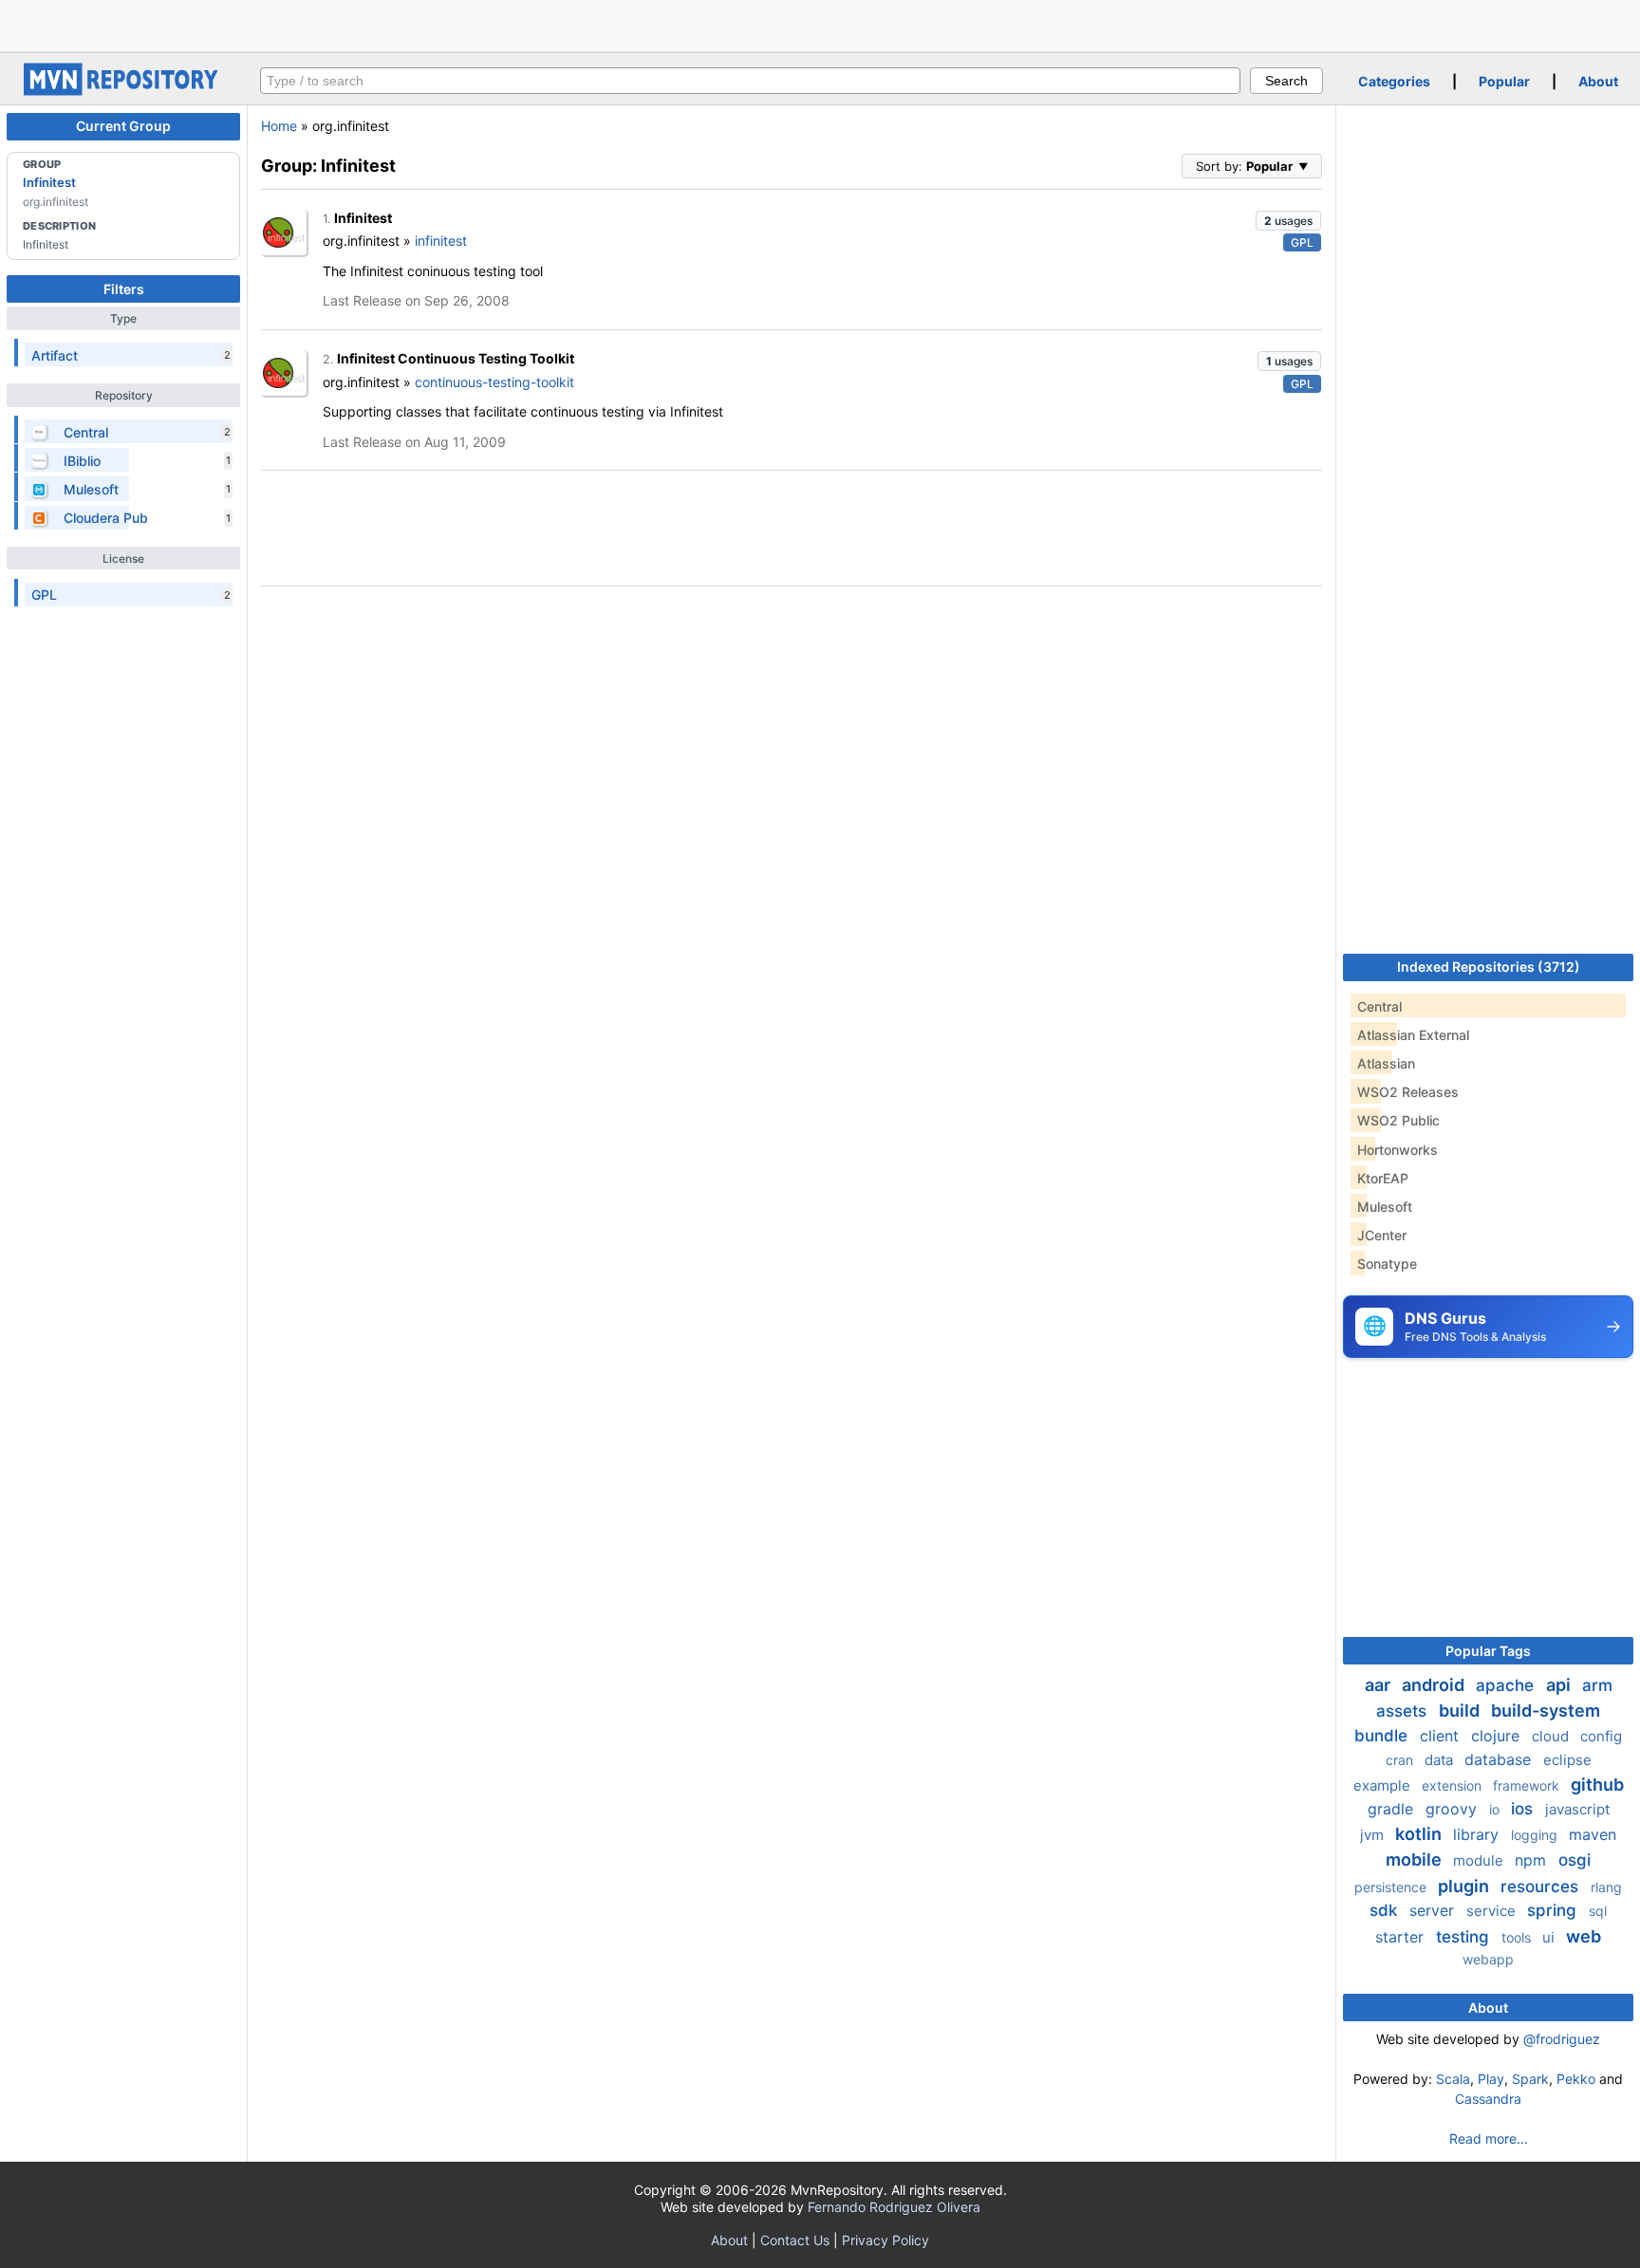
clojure (1498, 1736)
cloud (1552, 1736)
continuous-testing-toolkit (494, 382)
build (1461, 1710)
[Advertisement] (820, 24)
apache (1507, 1685)
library (1478, 1834)
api (1560, 1685)
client (1442, 1736)
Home (279, 126)
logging (1536, 1835)
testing (1465, 1937)
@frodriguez (1562, 2039)
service (1493, 1911)
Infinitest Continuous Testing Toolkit (456, 358)
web (1584, 1936)
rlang (1606, 1887)
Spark (1530, 2079)
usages (1288, 221)
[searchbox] (750, 81)
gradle (1393, 1809)
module (1480, 1860)
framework (1528, 1785)
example (1384, 1785)
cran (1401, 1760)
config (1601, 1736)
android (1435, 1685)
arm (1597, 1685)
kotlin (1420, 1834)
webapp (1488, 1959)
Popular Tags (1488, 1651)
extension (1454, 1785)
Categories (1394, 81)
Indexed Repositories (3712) (1489, 967)
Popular (1504, 81)
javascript (1577, 1809)
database (1500, 1759)
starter (1402, 1937)
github (1597, 1785)
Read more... (1489, 2138)
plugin (1465, 1886)
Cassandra (1488, 2099)
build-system (1546, 1710)
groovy (1454, 1809)
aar (1379, 1685)
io (1496, 1809)
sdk (1386, 1910)
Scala (1453, 2079)
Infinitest (49, 182)
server (1434, 1910)
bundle (1383, 1736)
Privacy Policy (885, 2240)
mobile (1416, 1859)
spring (1554, 1910)
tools (1518, 1937)
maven (1593, 1834)
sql (1598, 1911)
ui (1550, 1937)
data (1441, 1760)
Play (1491, 2079)
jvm (1374, 1835)
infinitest (441, 241)
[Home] (123, 91)
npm (1533, 1860)
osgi (1575, 1860)
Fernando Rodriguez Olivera (894, 2207)
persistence (1392, 1887)
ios (1524, 1809)
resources (1542, 1887)
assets (1404, 1711)
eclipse (1567, 1760)
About (1598, 81)
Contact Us (795, 2240)
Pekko (1576, 2079)
